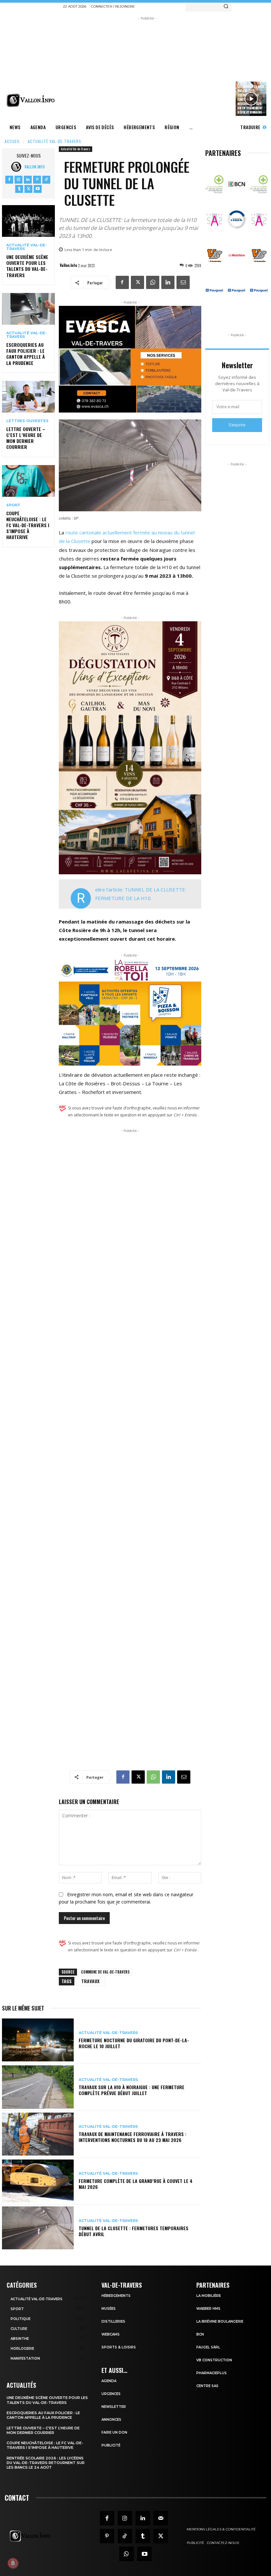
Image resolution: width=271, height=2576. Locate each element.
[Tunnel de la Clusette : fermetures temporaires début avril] (38, 2228)
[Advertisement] (167, 68)
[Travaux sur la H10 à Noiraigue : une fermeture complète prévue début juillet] (38, 2087)
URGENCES (111, 2394)
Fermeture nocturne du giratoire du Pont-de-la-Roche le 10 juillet (134, 2043)
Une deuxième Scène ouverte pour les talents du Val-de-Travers (27, 266)
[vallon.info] (32, 100)
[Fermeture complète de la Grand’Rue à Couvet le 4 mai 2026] (38, 2181)
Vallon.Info (35, 167)
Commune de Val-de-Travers (105, 1972)
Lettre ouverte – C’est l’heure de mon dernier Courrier (26, 438)
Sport (13, 505)
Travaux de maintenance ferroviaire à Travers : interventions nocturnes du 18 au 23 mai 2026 (133, 2137)
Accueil (12, 141)
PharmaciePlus (212, 2373)
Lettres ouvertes (27, 421)
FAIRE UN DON (114, 2432)
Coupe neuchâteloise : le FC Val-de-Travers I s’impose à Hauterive (28, 525)
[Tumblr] (19, 189)
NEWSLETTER (114, 2407)
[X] (28, 189)
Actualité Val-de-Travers (55, 141)
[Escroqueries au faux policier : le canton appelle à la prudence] (28, 309)
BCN (200, 2334)
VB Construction (214, 2360)
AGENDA (109, 2381)
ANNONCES (111, 2420)
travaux (90, 1981)
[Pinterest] (37, 180)
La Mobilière (209, 2296)
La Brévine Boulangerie (220, 2322)
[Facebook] (9, 180)
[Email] (183, 282)
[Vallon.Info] (18, 167)
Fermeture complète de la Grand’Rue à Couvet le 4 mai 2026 (136, 2184)
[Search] (226, 6)
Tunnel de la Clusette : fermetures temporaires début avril (134, 2231)
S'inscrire (237, 425)
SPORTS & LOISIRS (119, 2347)
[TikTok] (46, 180)
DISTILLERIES (113, 2322)
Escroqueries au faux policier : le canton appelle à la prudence (26, 354)
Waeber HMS (208, 2309)
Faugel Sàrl (208, 2347)
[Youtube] (38, 189)
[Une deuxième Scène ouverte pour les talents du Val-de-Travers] (28, 221)
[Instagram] (19, 180)
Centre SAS (207, 2386)
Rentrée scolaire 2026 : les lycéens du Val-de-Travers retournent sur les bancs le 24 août (46, 2463)
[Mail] (161, 2518)
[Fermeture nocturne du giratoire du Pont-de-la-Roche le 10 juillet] (38, 2040)
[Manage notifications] (13, 2563)
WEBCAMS (111, 2334)
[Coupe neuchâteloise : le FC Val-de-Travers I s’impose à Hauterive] (28, 481)
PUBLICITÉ (111, 2445)
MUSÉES (109, 2309)
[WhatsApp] (153, 282)
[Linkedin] (28, 180)
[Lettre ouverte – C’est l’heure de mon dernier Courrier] (28, 397)
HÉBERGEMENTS (116, 2296)
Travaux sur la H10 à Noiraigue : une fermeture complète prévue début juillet (132, 2090)
